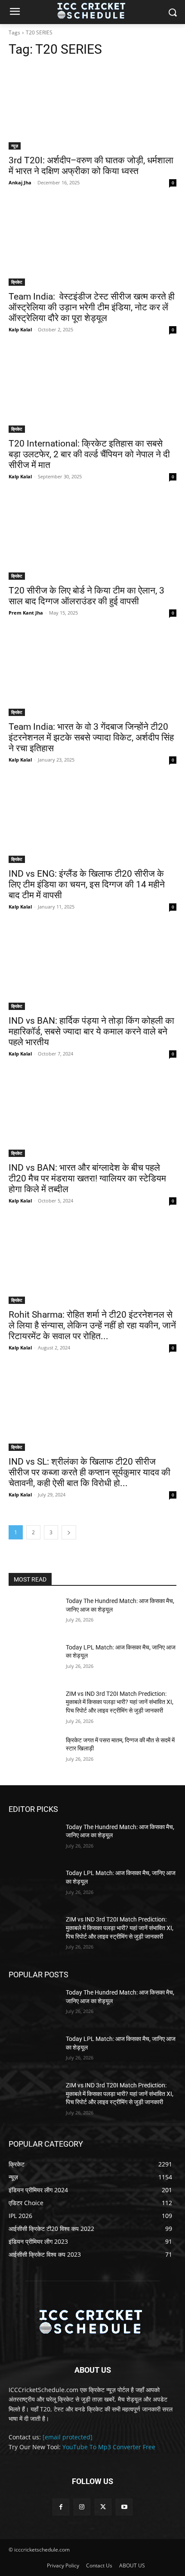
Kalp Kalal (20, 329)
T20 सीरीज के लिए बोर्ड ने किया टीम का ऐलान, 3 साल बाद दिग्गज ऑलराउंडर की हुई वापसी (86, 596)
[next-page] (69, 1532)
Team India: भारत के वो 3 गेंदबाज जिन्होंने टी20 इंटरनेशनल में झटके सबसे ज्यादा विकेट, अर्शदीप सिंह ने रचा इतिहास (91, 737)
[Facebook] (61, 2507)
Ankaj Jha (20, 182)
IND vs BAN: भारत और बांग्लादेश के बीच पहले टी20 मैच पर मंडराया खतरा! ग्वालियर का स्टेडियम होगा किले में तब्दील (87, 1178)
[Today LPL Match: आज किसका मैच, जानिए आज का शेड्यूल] (34, 1661)
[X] (103, 2507)
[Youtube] (124, 2507)
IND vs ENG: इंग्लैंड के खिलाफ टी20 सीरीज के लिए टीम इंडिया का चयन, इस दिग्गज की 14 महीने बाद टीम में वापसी (87, 884)
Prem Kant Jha (26, 613)
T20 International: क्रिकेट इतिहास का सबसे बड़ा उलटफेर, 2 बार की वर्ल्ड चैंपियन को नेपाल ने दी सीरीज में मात (89, 454)
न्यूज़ (15, 146)
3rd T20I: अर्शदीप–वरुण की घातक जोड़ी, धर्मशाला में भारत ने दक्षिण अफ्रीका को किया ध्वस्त (91, 166)
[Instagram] (82, 2507)
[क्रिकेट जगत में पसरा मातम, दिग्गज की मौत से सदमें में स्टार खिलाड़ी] (34, 1754)
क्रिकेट (17, 282)
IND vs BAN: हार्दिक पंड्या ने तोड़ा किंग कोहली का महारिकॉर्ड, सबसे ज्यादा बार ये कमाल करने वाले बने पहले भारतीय (91, 1031)
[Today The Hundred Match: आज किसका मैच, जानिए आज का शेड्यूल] (34, 1615)
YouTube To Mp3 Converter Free (109, 2447)
